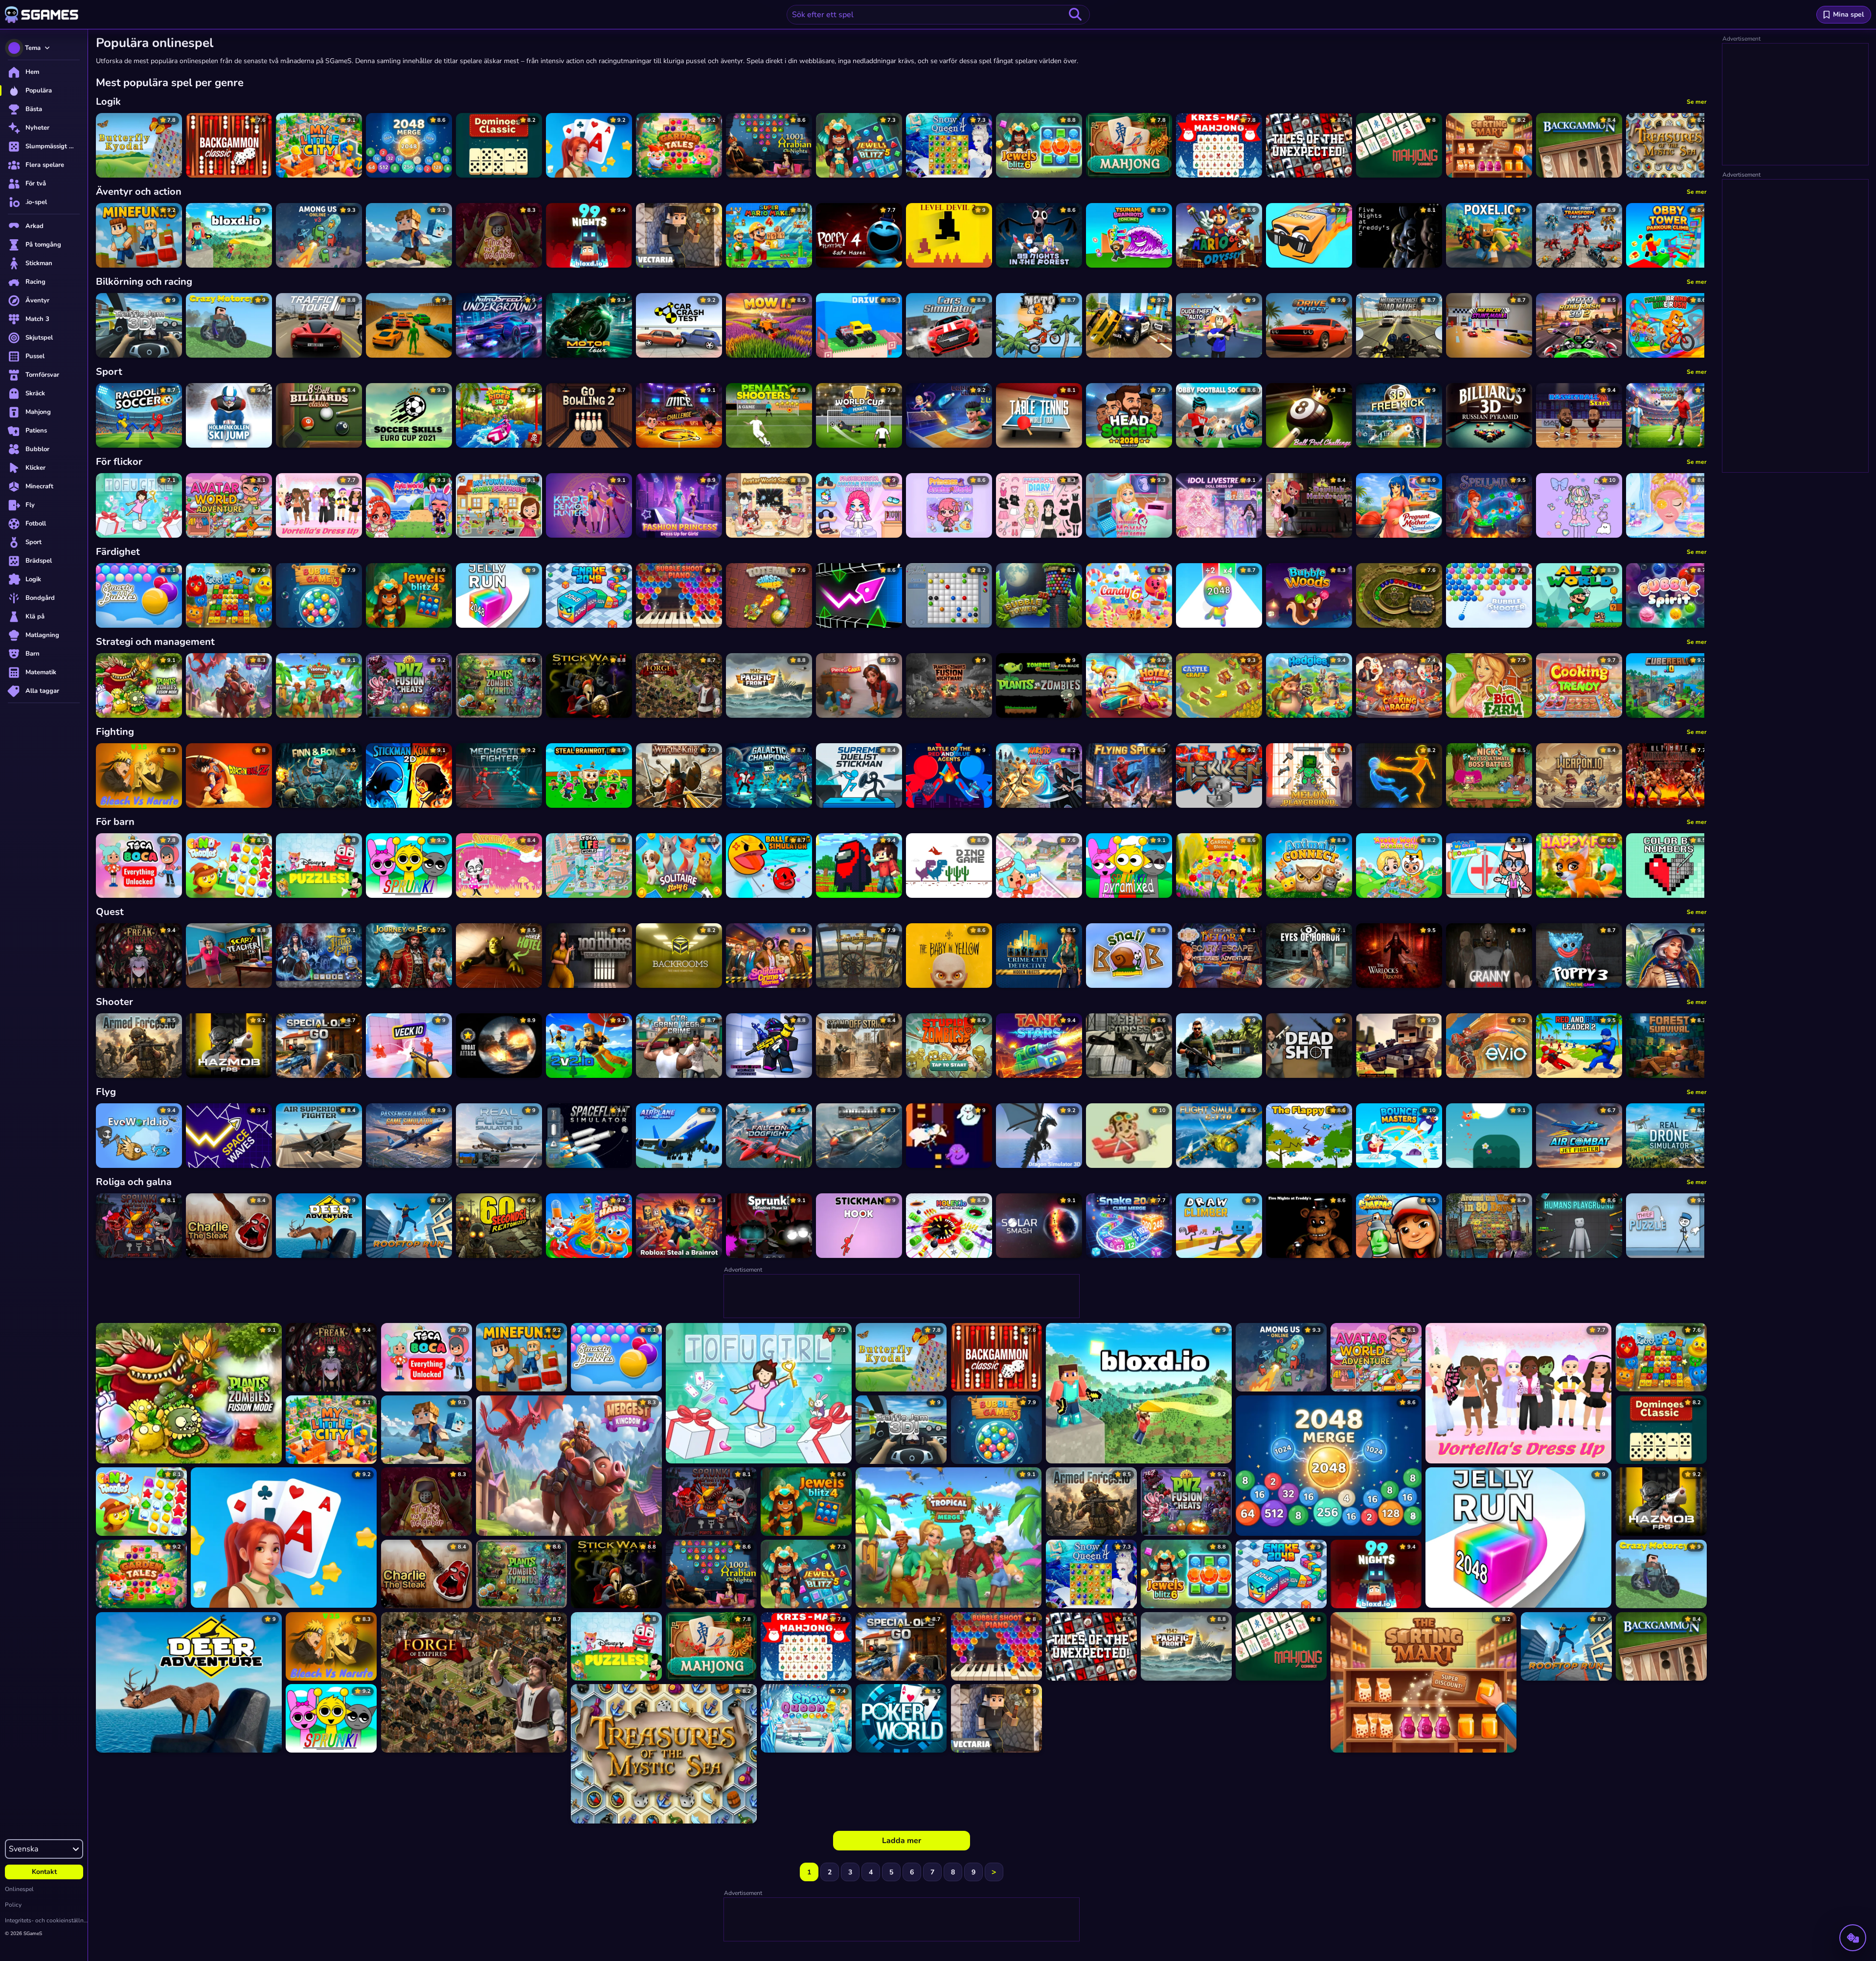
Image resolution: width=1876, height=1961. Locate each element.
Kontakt (44, 1872)
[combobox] (938, 15)
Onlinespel (19, 1889)
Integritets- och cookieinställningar (46, 1920)
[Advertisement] (902, 1297)
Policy (13, 1905)
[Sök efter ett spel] (1075, 15)
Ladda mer (902, 1841)
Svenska (23, 1849)
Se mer (1697, 102)
